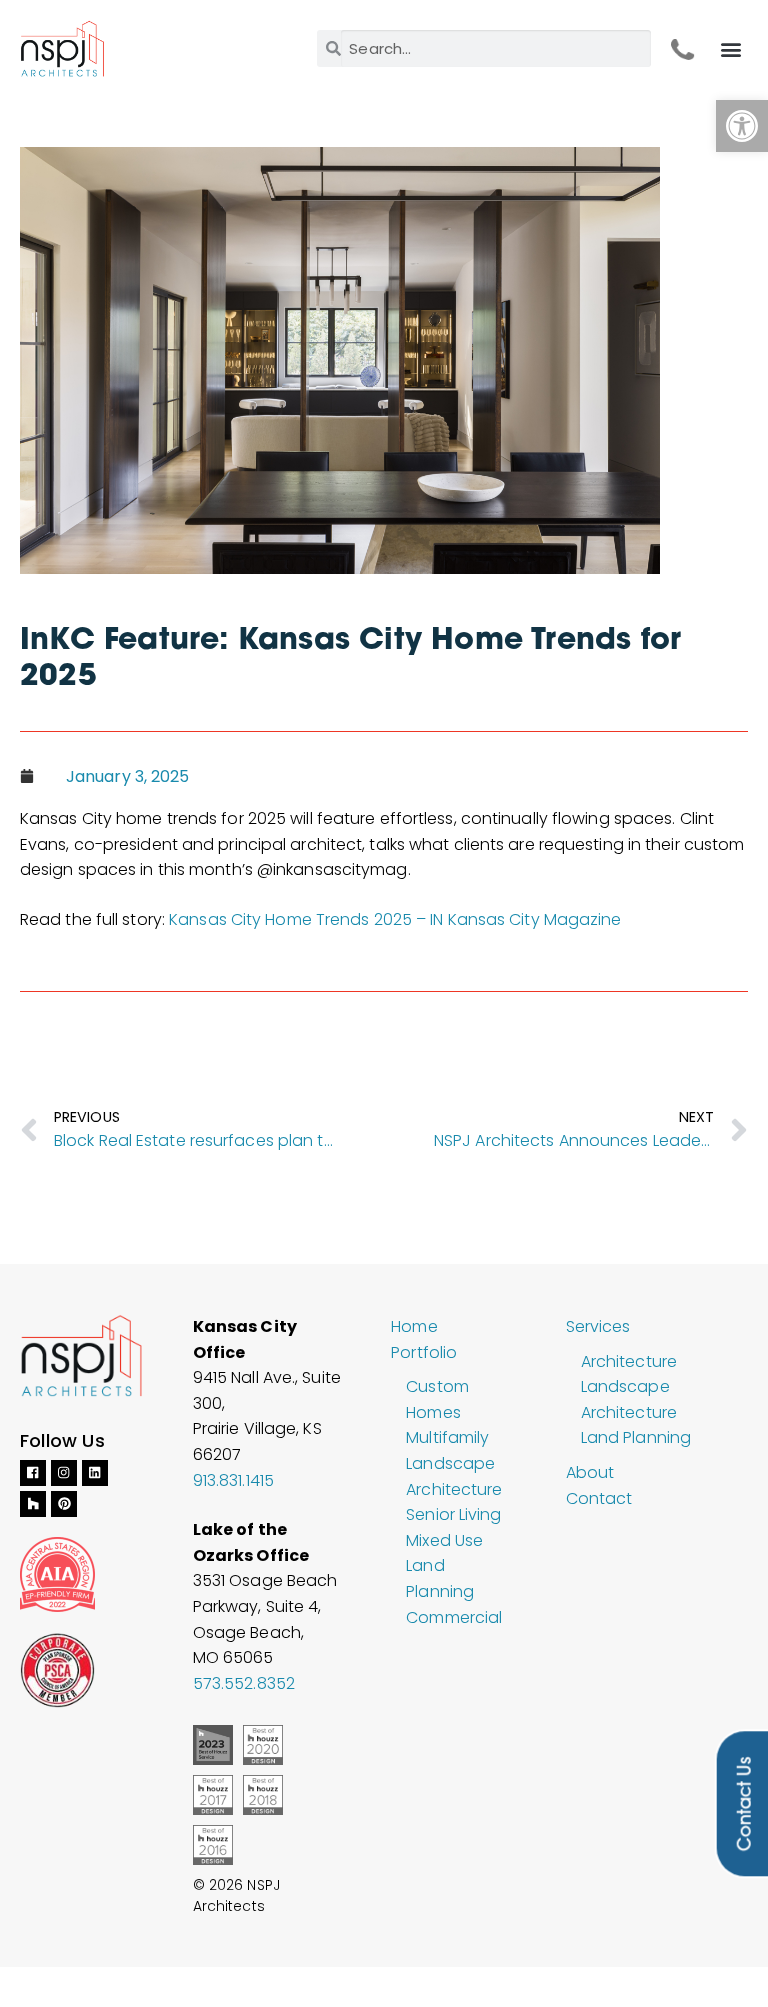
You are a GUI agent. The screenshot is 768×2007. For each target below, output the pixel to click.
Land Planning (636, 1437)
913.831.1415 (233, 1480)
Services (598, 1326)
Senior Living (453, 1514)
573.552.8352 (244, 1683)
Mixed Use (444, 1540)
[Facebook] (33, 1473)
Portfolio (424, 1352)
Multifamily (447, 1437)
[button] (742, 126)
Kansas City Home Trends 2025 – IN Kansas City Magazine (395, 919)
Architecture (629, 1361)
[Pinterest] (64, 1504)
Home (414, 1326)
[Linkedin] (95, 1473)
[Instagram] (64, 1473)
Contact (599, 1498)
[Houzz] (33, 1504)
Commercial (454, 1617)
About (590, 1472)
